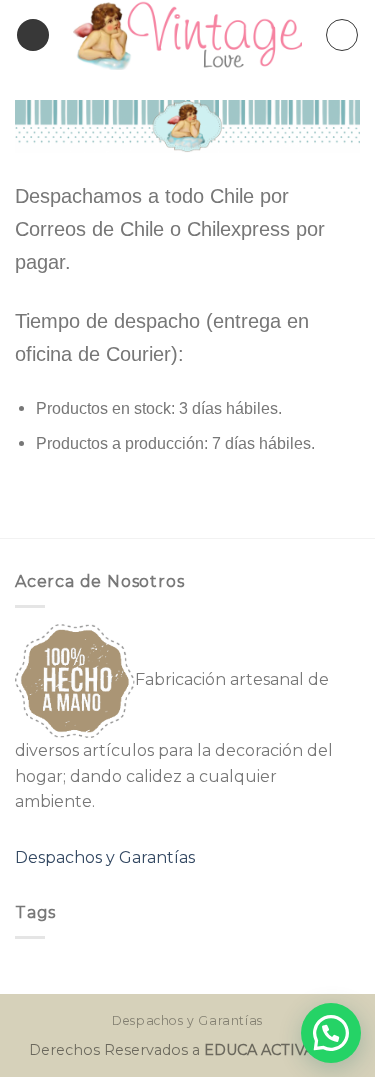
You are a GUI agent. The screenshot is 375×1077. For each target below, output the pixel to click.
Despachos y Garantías (105, 857)
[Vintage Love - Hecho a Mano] (187, 35)
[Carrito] (342, 35)
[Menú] (33, 35)
